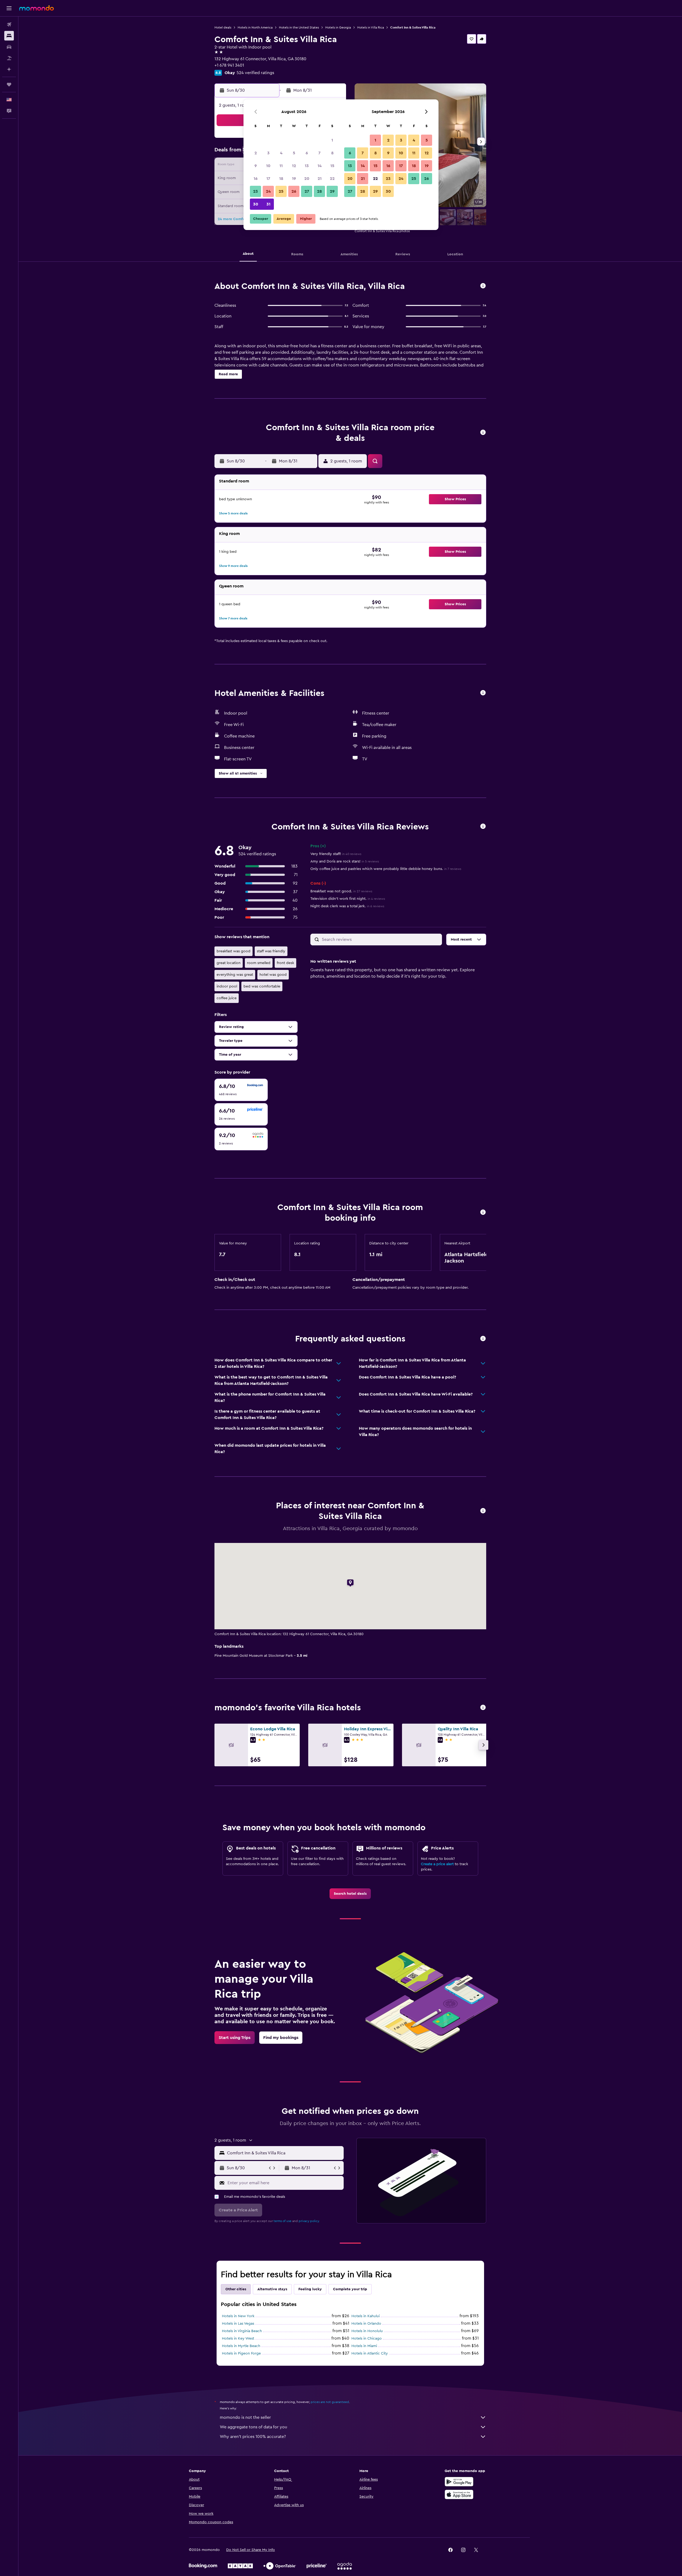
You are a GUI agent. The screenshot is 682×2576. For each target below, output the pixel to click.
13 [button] (307, 166)
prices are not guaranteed (330, 2402)
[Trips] (9, 84)
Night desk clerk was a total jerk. (347, 906)
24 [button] (268, 191)
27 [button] (307, 191)
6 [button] (307, 153)
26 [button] (294, 191)
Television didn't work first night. (348, 899)
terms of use (283, 2221)
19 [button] (294, 179)
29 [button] (332, 191)
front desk (285, 963)
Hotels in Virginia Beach (242, 2331)
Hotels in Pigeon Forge (241, 2353)
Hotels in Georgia (338, 27)
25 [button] (281, 191)
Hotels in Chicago (367, 2339)
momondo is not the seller (245, 2417)
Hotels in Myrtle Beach (241, 2346)
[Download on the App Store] (459, 2494)
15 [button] (332, 166)
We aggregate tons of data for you (253, 2427)
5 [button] (294, 153)
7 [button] (319, 153)
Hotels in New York (238, 2316)
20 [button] (307, 179)
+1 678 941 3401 (229, 65)
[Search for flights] (9, 25)
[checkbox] (241, 1090)
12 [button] (294, 166)
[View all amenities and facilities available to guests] (483, 693)
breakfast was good (234, 951)
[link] (350, 1894)
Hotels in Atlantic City (370, 2353)
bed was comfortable (262, 986)
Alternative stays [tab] (272, 2289)
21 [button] (320, 179)
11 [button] (281, 166)
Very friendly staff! (336, 854)
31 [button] (268, 204)
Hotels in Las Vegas (238, 2324)
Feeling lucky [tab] (310, 2289)
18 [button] (281, 179)
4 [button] (281, 153)
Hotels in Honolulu (367, 2331)
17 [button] (268, 179)
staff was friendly (271, 951)
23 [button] (255, 191)
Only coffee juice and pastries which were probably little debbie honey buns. (386, 869)
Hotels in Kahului (366, 2316)
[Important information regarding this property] (483, 1213)
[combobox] (284, 2153)
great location (229, 963)
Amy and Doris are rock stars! (345, 861)
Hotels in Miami (364, 2346)
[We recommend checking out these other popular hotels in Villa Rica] (483, 1708)
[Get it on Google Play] (459, 2482)
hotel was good (273, 975)
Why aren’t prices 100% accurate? (253, 2437)
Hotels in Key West (238, 2339)
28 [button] (319, 191)
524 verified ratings (255, 73)
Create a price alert (437, 1864)
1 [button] (332, 140)
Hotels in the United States (299, 27)
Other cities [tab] (236, 2289)
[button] (9, 8)
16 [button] (256, 179)
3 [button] (268, 153)
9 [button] (256, 166)
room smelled (259, 963)
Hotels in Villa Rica (371, 27)
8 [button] (332, 153)
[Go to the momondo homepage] (36, 8)
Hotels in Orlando (366, 2324)
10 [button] (268, 166)
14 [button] (320, 166)
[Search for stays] (9, 36)
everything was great (235, 975)
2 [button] (256, 153)
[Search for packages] (9, 58)
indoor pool (227, 986)
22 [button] (332, 179)
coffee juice (227, 998)
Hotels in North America (255, 27)
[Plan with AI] (9, 69)
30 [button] (256, 204)
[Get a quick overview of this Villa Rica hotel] (483, 286)
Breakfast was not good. (341, 891)
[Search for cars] (9, 47)
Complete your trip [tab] (350, 2289)
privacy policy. (309, 2221)
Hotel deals (223, 27)
